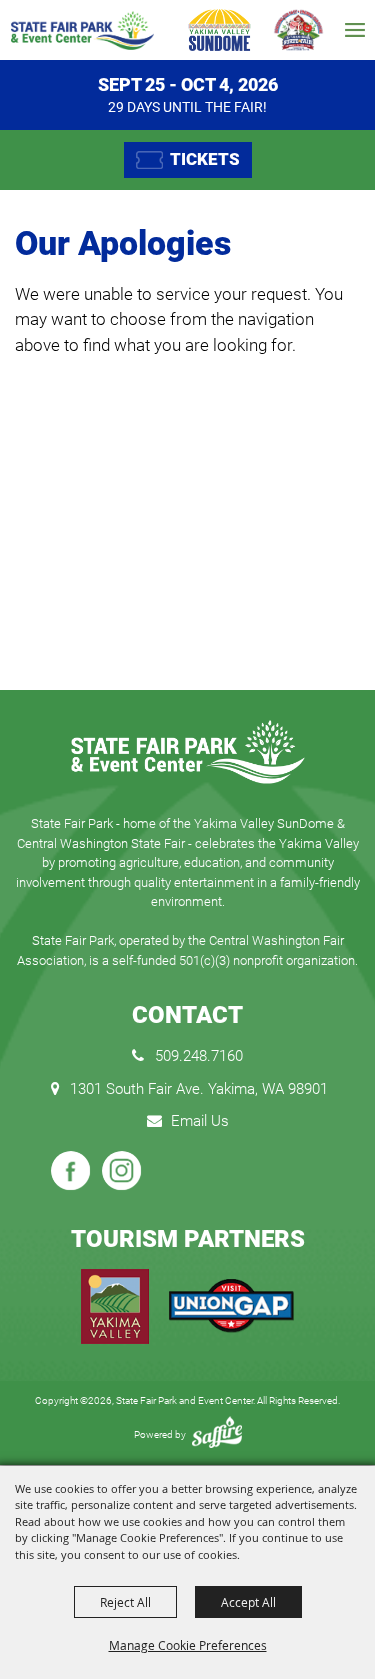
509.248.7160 (199, 1056)
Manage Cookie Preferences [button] (188, 1645)
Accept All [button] (248, 1602)
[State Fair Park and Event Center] (82, 30)
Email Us (200, 1121)
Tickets (205, 159)
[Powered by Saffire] (217, 1434)
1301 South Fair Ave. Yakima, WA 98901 (199, 1089)
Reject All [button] (125, 1602)
